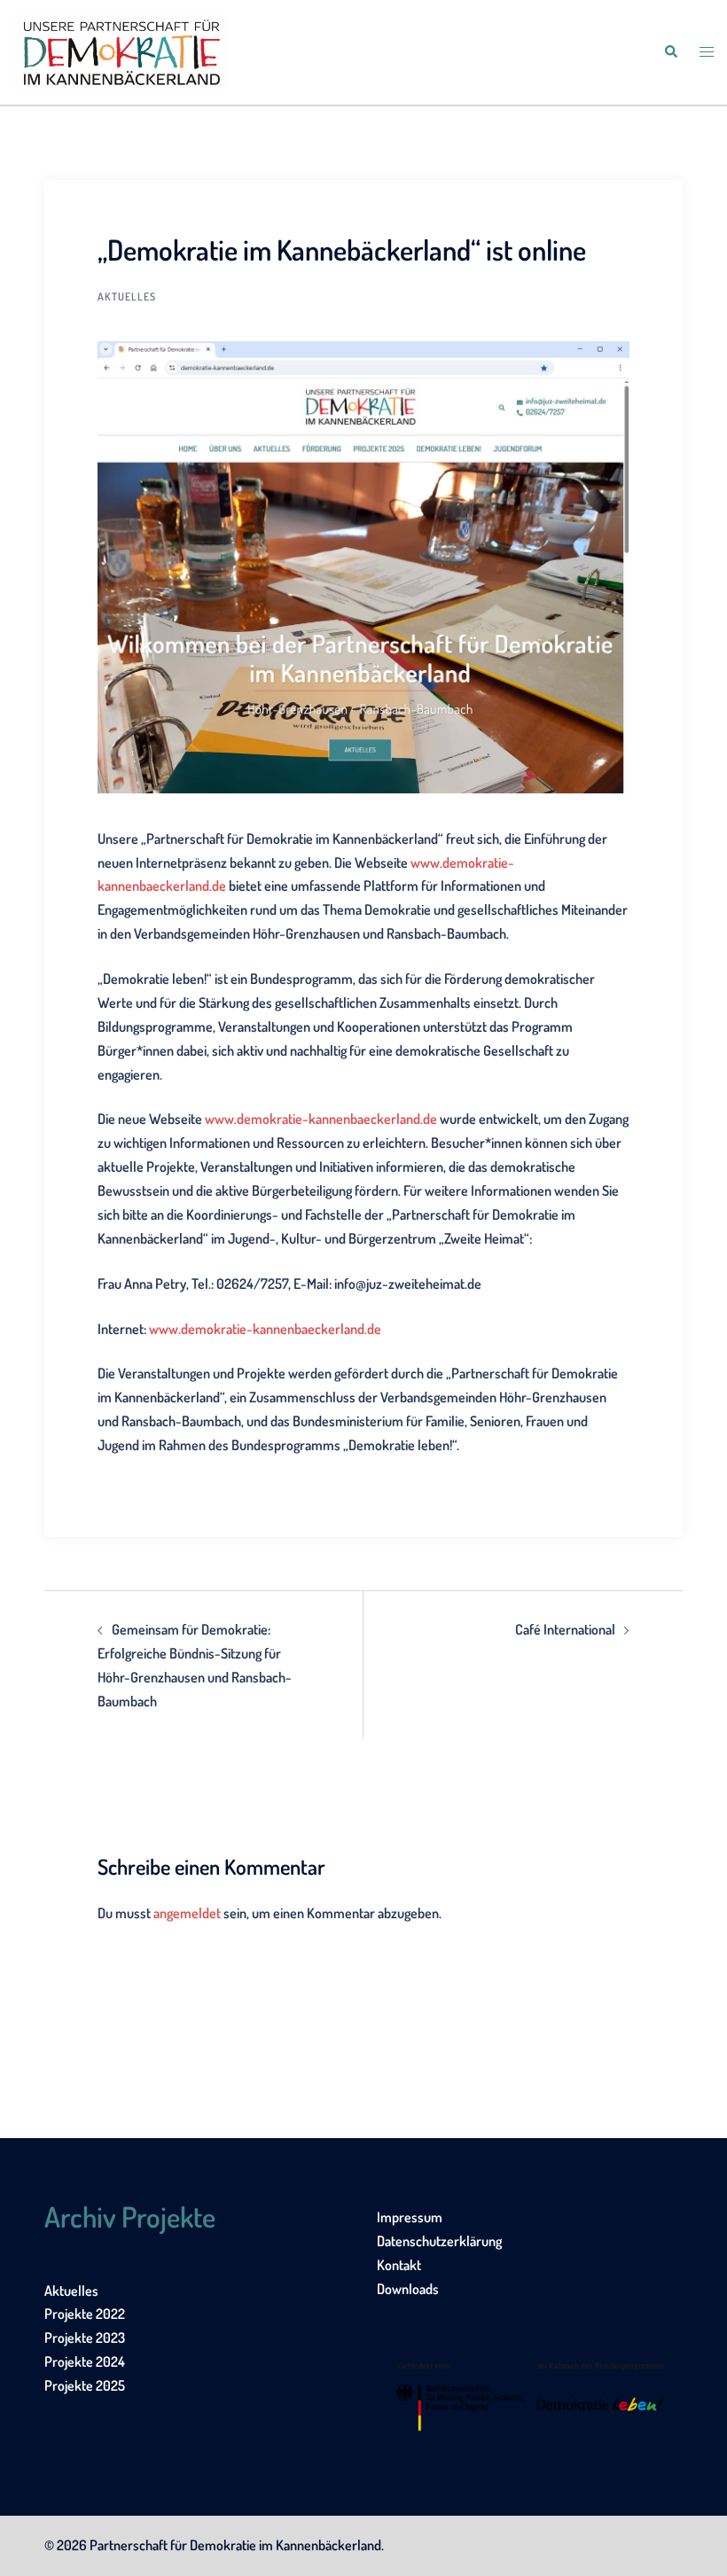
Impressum (410, 2217)
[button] (670, 52)
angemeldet (187, 1913)
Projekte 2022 (85, 2314)
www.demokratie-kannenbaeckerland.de (321, 1119)
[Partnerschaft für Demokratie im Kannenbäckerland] (121, 51)
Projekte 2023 (85, 2338)
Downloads (408, 2289)
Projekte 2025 (85, 2385)
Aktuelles (127, 297)
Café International (565, 1629)
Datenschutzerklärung (439, 2241)
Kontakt (399, 2265)
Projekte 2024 (85, 2361)
